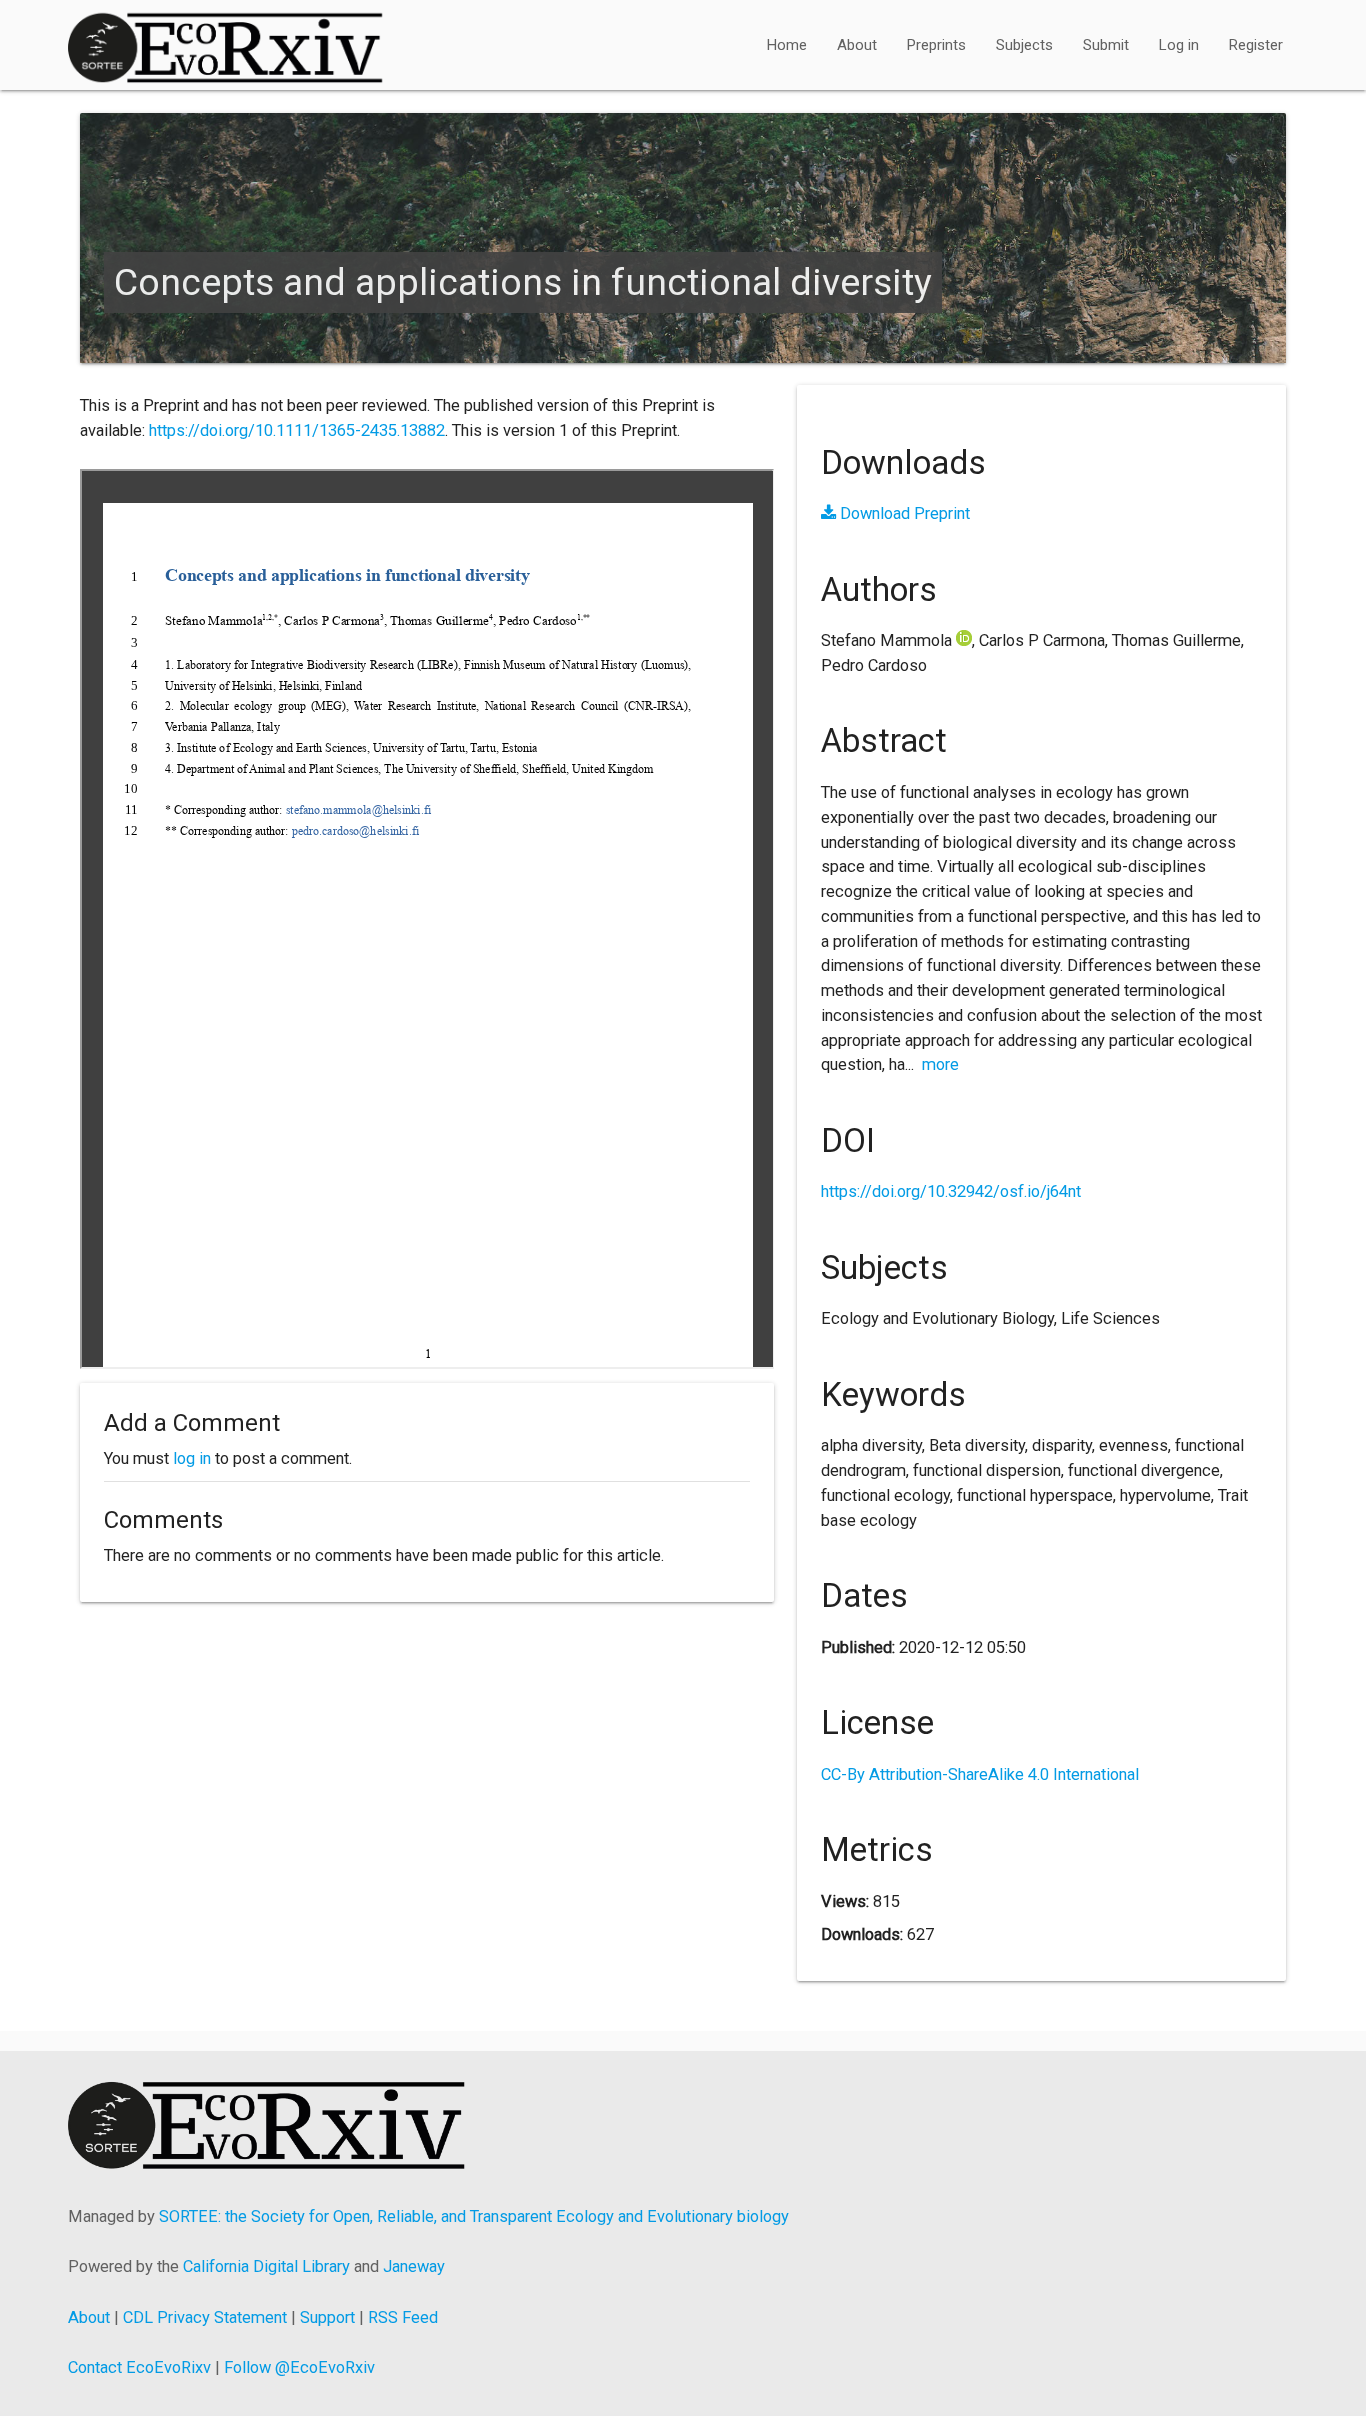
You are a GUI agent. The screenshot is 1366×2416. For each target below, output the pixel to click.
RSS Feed (403, 2317)
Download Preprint (903, 513)
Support (327, 2317)
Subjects (1024, 45)
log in (192, 1458)
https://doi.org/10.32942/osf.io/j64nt (951, 1191)
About (857, 45)
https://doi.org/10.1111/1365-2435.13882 (297, 430)
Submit (1106, 45)
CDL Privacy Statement (205, 2317)
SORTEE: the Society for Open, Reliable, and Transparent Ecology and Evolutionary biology (474, 2216)
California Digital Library (266, 2266)
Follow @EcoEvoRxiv (299, 2367)
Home (787, 45)
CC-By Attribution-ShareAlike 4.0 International (980, 1774)
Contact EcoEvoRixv (139, 2367)
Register (1256, 45)
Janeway (414, 2266)
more (940, 1064)
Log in (1179, 45)
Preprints (936, 45)
